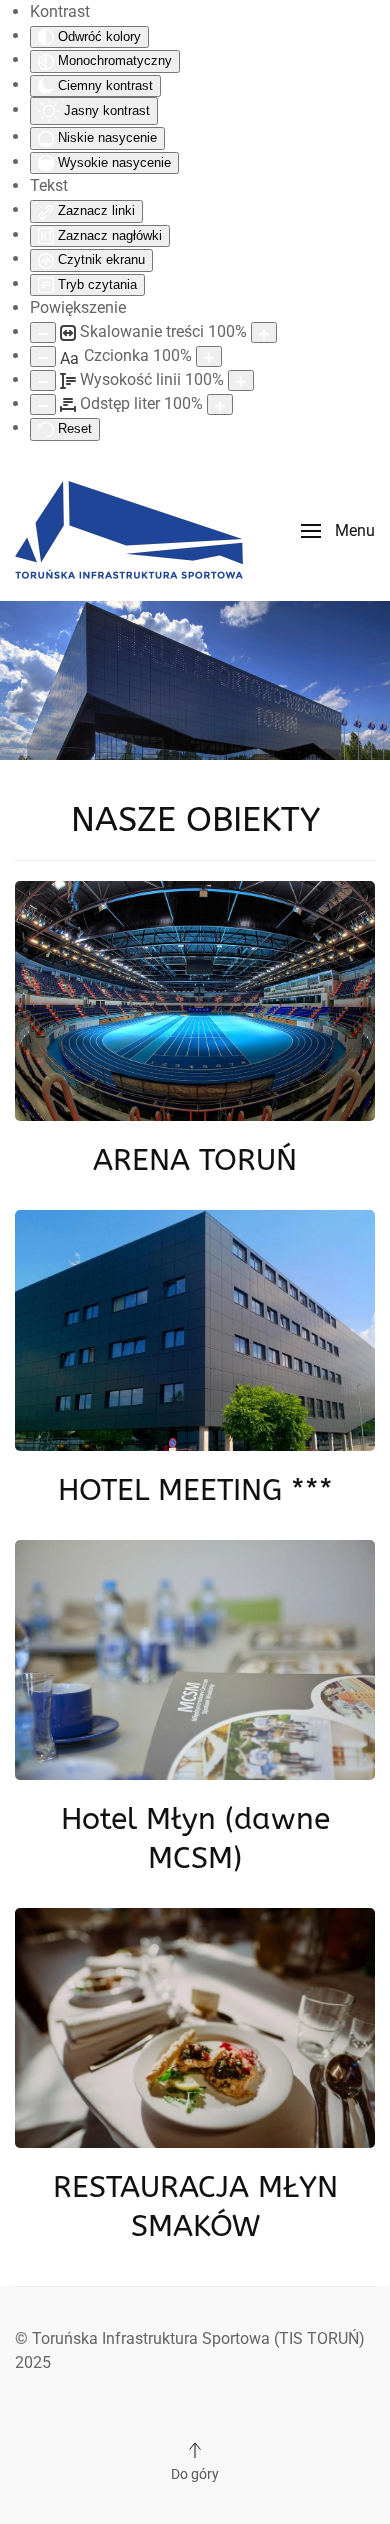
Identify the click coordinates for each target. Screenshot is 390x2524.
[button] (338, 531)
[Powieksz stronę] (264, 332)
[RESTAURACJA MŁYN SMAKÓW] (195, 2026)
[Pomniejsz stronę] (43, 332)
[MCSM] (195, 1658)
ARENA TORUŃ (195, 1160)
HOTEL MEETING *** (195, 1490)
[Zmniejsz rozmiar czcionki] (43, 356)
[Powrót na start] (129, 531)
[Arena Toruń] (195, 1000)
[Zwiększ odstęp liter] (220, 404)
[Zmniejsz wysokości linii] (43, 380)
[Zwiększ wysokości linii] (241, 380)
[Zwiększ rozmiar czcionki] (209, 356)
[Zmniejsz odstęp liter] (43, 404)
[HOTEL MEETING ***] (195, 1329)
